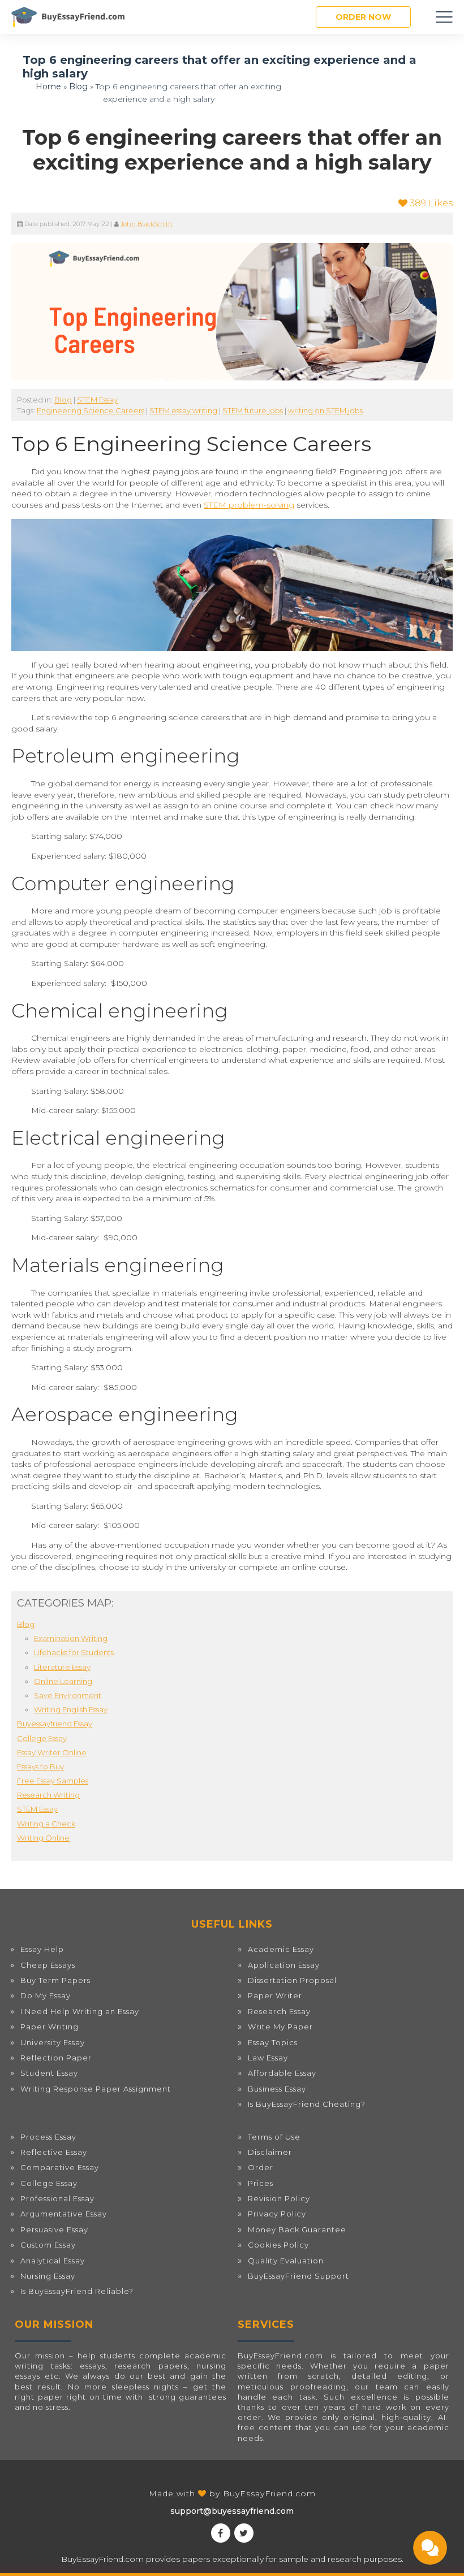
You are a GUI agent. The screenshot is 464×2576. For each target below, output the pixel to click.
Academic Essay (281, 1949)
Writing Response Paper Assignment (96, 2089)
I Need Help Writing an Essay (80, 2011)
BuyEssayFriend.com (269, 2493)
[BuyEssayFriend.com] (68, 17)
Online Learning (63, 1681)
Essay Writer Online (52, 1752)
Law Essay (268, 2058)
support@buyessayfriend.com (232, 2511)
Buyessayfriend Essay (55, 1724)
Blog (78, 86)
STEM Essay (97, 400)
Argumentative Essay (64, 2214)
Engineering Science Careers (91, 410)
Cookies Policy (278, 2245)
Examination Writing (71, 1638)
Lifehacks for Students (74, 1652)
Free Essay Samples (53, 1781)
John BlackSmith (147, 224)
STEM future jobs (253, 410)
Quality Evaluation (286, 2261)
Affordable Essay (282, 2073)
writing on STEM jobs (325, 410)
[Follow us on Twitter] (244, 2533)
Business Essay (277, 2089)
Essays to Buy (40, 1767)
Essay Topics (273, 2042)
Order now (363, 17)
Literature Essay (62, 1667)
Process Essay (48, 2137)
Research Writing (48, 1795)
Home (48, 86)
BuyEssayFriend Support (298, 2276)
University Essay (53, 2042)
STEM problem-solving (249, 505)
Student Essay (49, 2073)
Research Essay (279, 2011)
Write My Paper (280, 2027)
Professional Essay (57, 2198)
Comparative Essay (60, 2167)
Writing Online (43, 1838)
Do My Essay (46, 1995)
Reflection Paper (56, 2058)
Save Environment (68, 1695)
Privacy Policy (277, 2214)
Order (261, 2167)
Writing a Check (46, 1824)
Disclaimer (270, 2152)
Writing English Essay (71, 1709)
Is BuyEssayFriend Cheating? (307, 2104)
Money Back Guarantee (297, 2229)
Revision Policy (279, 2198)
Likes (431, 203)
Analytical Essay (53, 2261)
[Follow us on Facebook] (221, 2533)
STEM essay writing (183, 410)
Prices (261, 2183)
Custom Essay (48, 2245)
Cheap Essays (48, 1965)
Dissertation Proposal (292, 1980)
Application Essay (284, 1965)
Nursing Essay (48, 2276)
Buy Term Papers (55, 1980)
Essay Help (42, 1949)
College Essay (42, 1738)
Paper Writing (50, 2027)
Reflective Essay (54, 2152)
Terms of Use (274, 2137)
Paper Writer (275, 1995)
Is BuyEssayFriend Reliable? (77, 2291)
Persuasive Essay (54, 2229)
